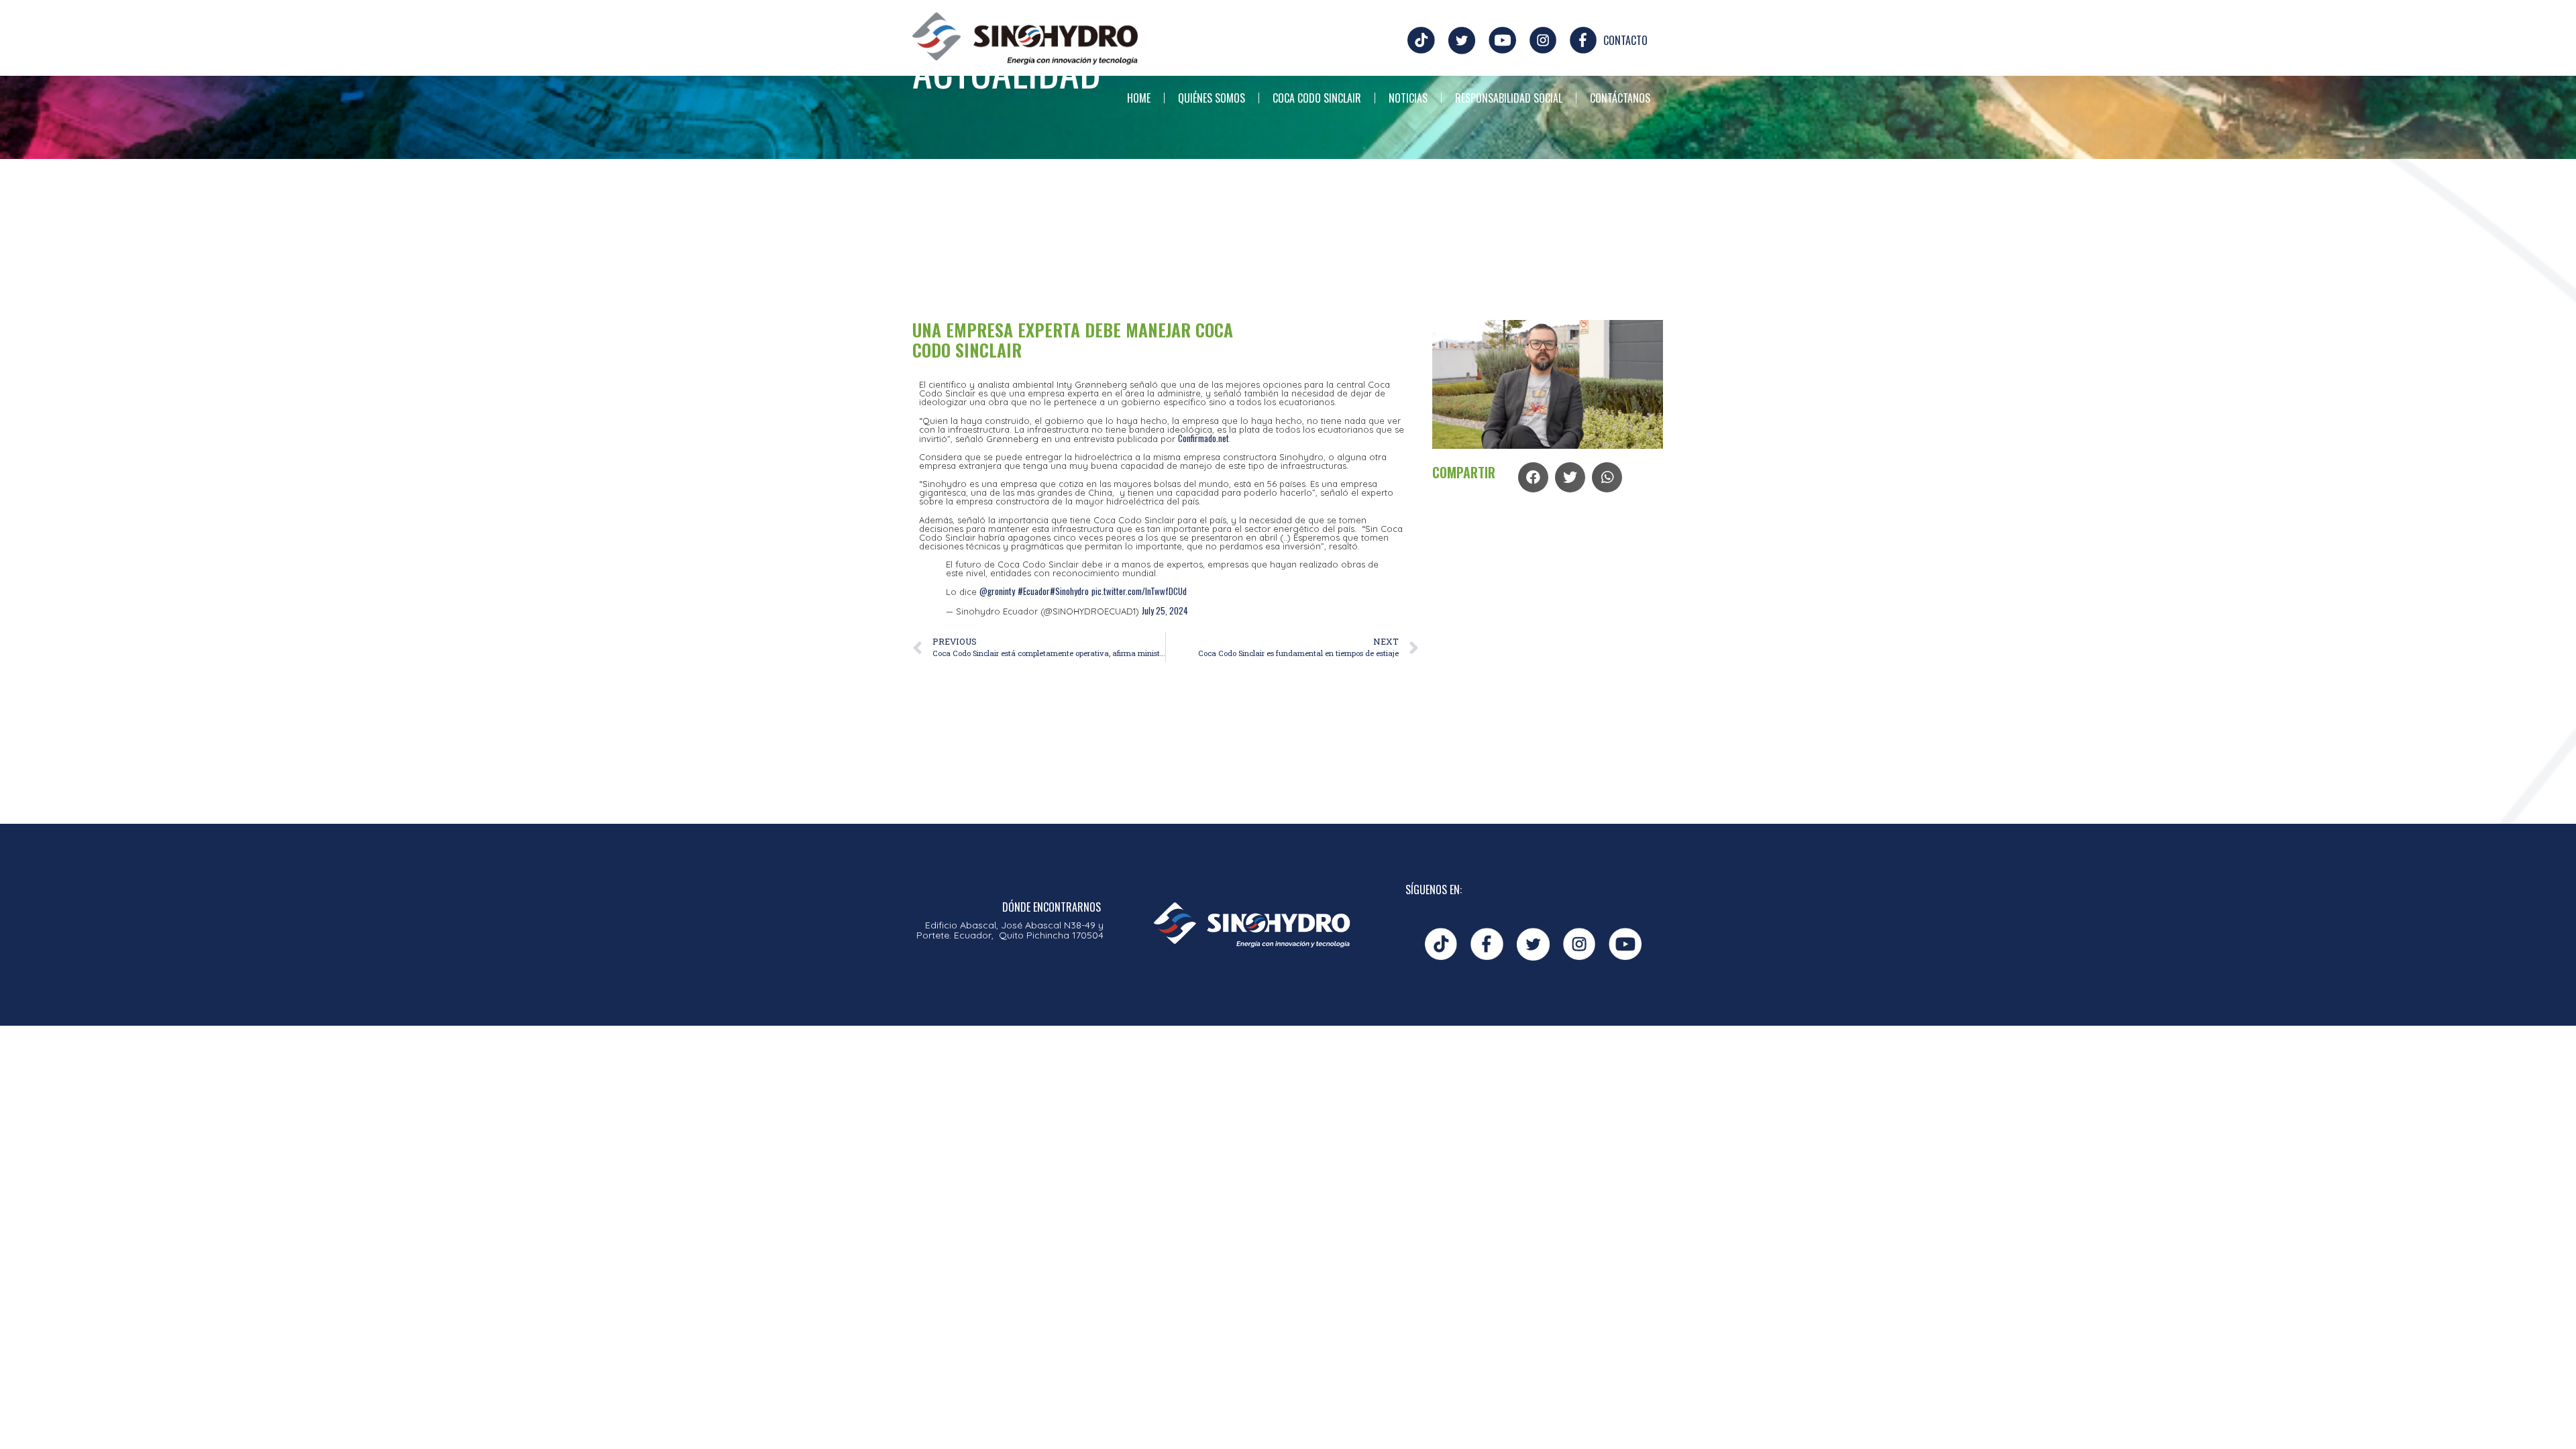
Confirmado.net (1203, 438)
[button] (1533, 477)
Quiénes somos (1212, 98)
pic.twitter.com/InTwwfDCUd (1139, 591)
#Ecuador (1034, 591)
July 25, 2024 (1165, 610)
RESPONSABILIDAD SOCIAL (1509, 98)
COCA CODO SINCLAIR (1317, 98)
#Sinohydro (1069, 591)
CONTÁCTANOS (1620, 98)
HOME (1139, 98)
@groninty (997, 591)
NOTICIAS (1408, 98)
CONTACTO (1625, 40)
